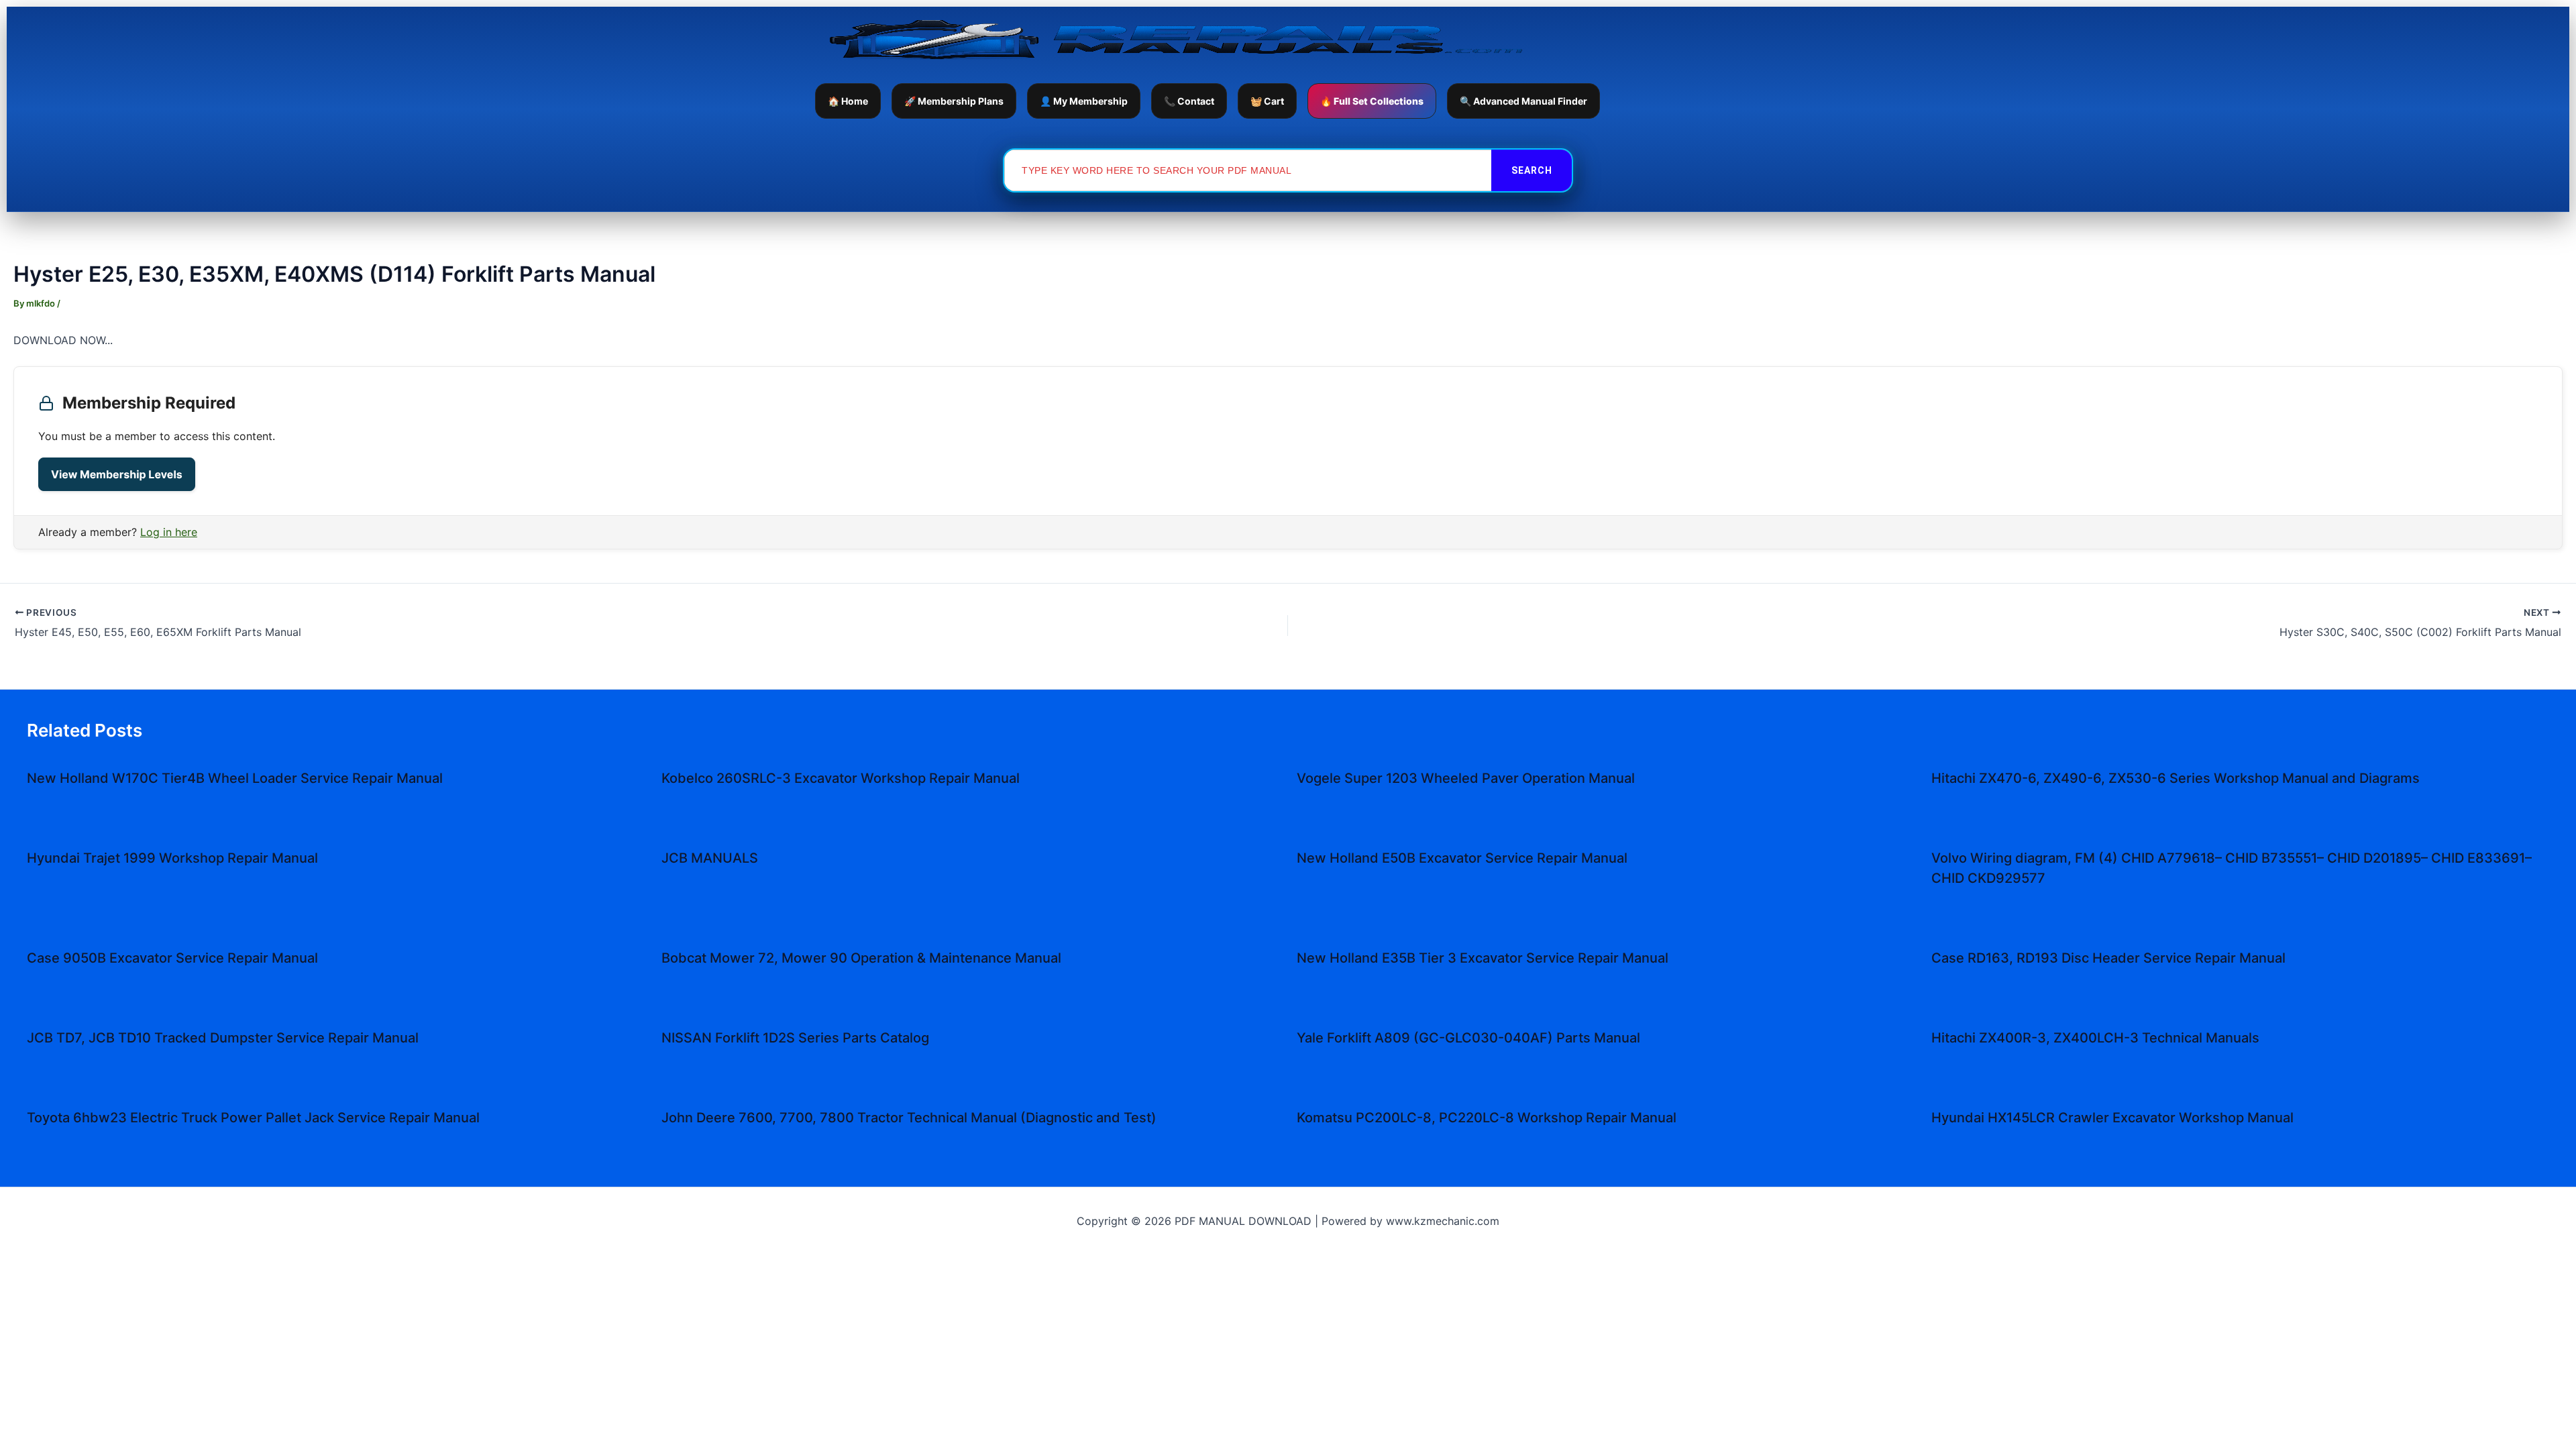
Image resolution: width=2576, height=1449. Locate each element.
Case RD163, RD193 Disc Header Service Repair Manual (2108, 958)
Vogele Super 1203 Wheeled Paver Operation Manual (1466, 778)
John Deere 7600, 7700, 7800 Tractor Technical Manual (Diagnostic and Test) (909, 1118)
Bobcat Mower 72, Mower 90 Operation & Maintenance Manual (861, 958)
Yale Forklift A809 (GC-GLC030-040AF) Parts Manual (1468, 1038)
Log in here (169, 532)
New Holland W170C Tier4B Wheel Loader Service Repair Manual (235, 778)
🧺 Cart (1267, 101)
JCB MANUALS (710, 858)
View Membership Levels (117, 474)
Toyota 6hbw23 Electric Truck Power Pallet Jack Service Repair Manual (253, 1118)
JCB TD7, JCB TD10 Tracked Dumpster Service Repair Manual (223, 1038)
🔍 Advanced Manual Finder (1523, 101)
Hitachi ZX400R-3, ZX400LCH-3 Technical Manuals (2095, 1038)
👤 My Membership (1084, 101)
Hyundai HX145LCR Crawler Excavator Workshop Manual (2112, 1118)
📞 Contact (1189, 101)
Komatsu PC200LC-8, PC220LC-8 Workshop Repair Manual (1487, 1118)
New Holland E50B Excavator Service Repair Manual (1462, 858)
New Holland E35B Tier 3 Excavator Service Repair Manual (1483, 958)
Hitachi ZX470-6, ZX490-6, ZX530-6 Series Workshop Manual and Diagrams (2176, 778)
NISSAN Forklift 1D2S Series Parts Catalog (795, 1038)
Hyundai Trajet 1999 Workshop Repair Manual (172, 858)
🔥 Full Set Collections (1372, 101)
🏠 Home (848, 101)
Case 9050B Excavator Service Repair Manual (172, 958)
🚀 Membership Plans (954, 101)
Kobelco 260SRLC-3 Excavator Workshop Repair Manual (841, 778)
